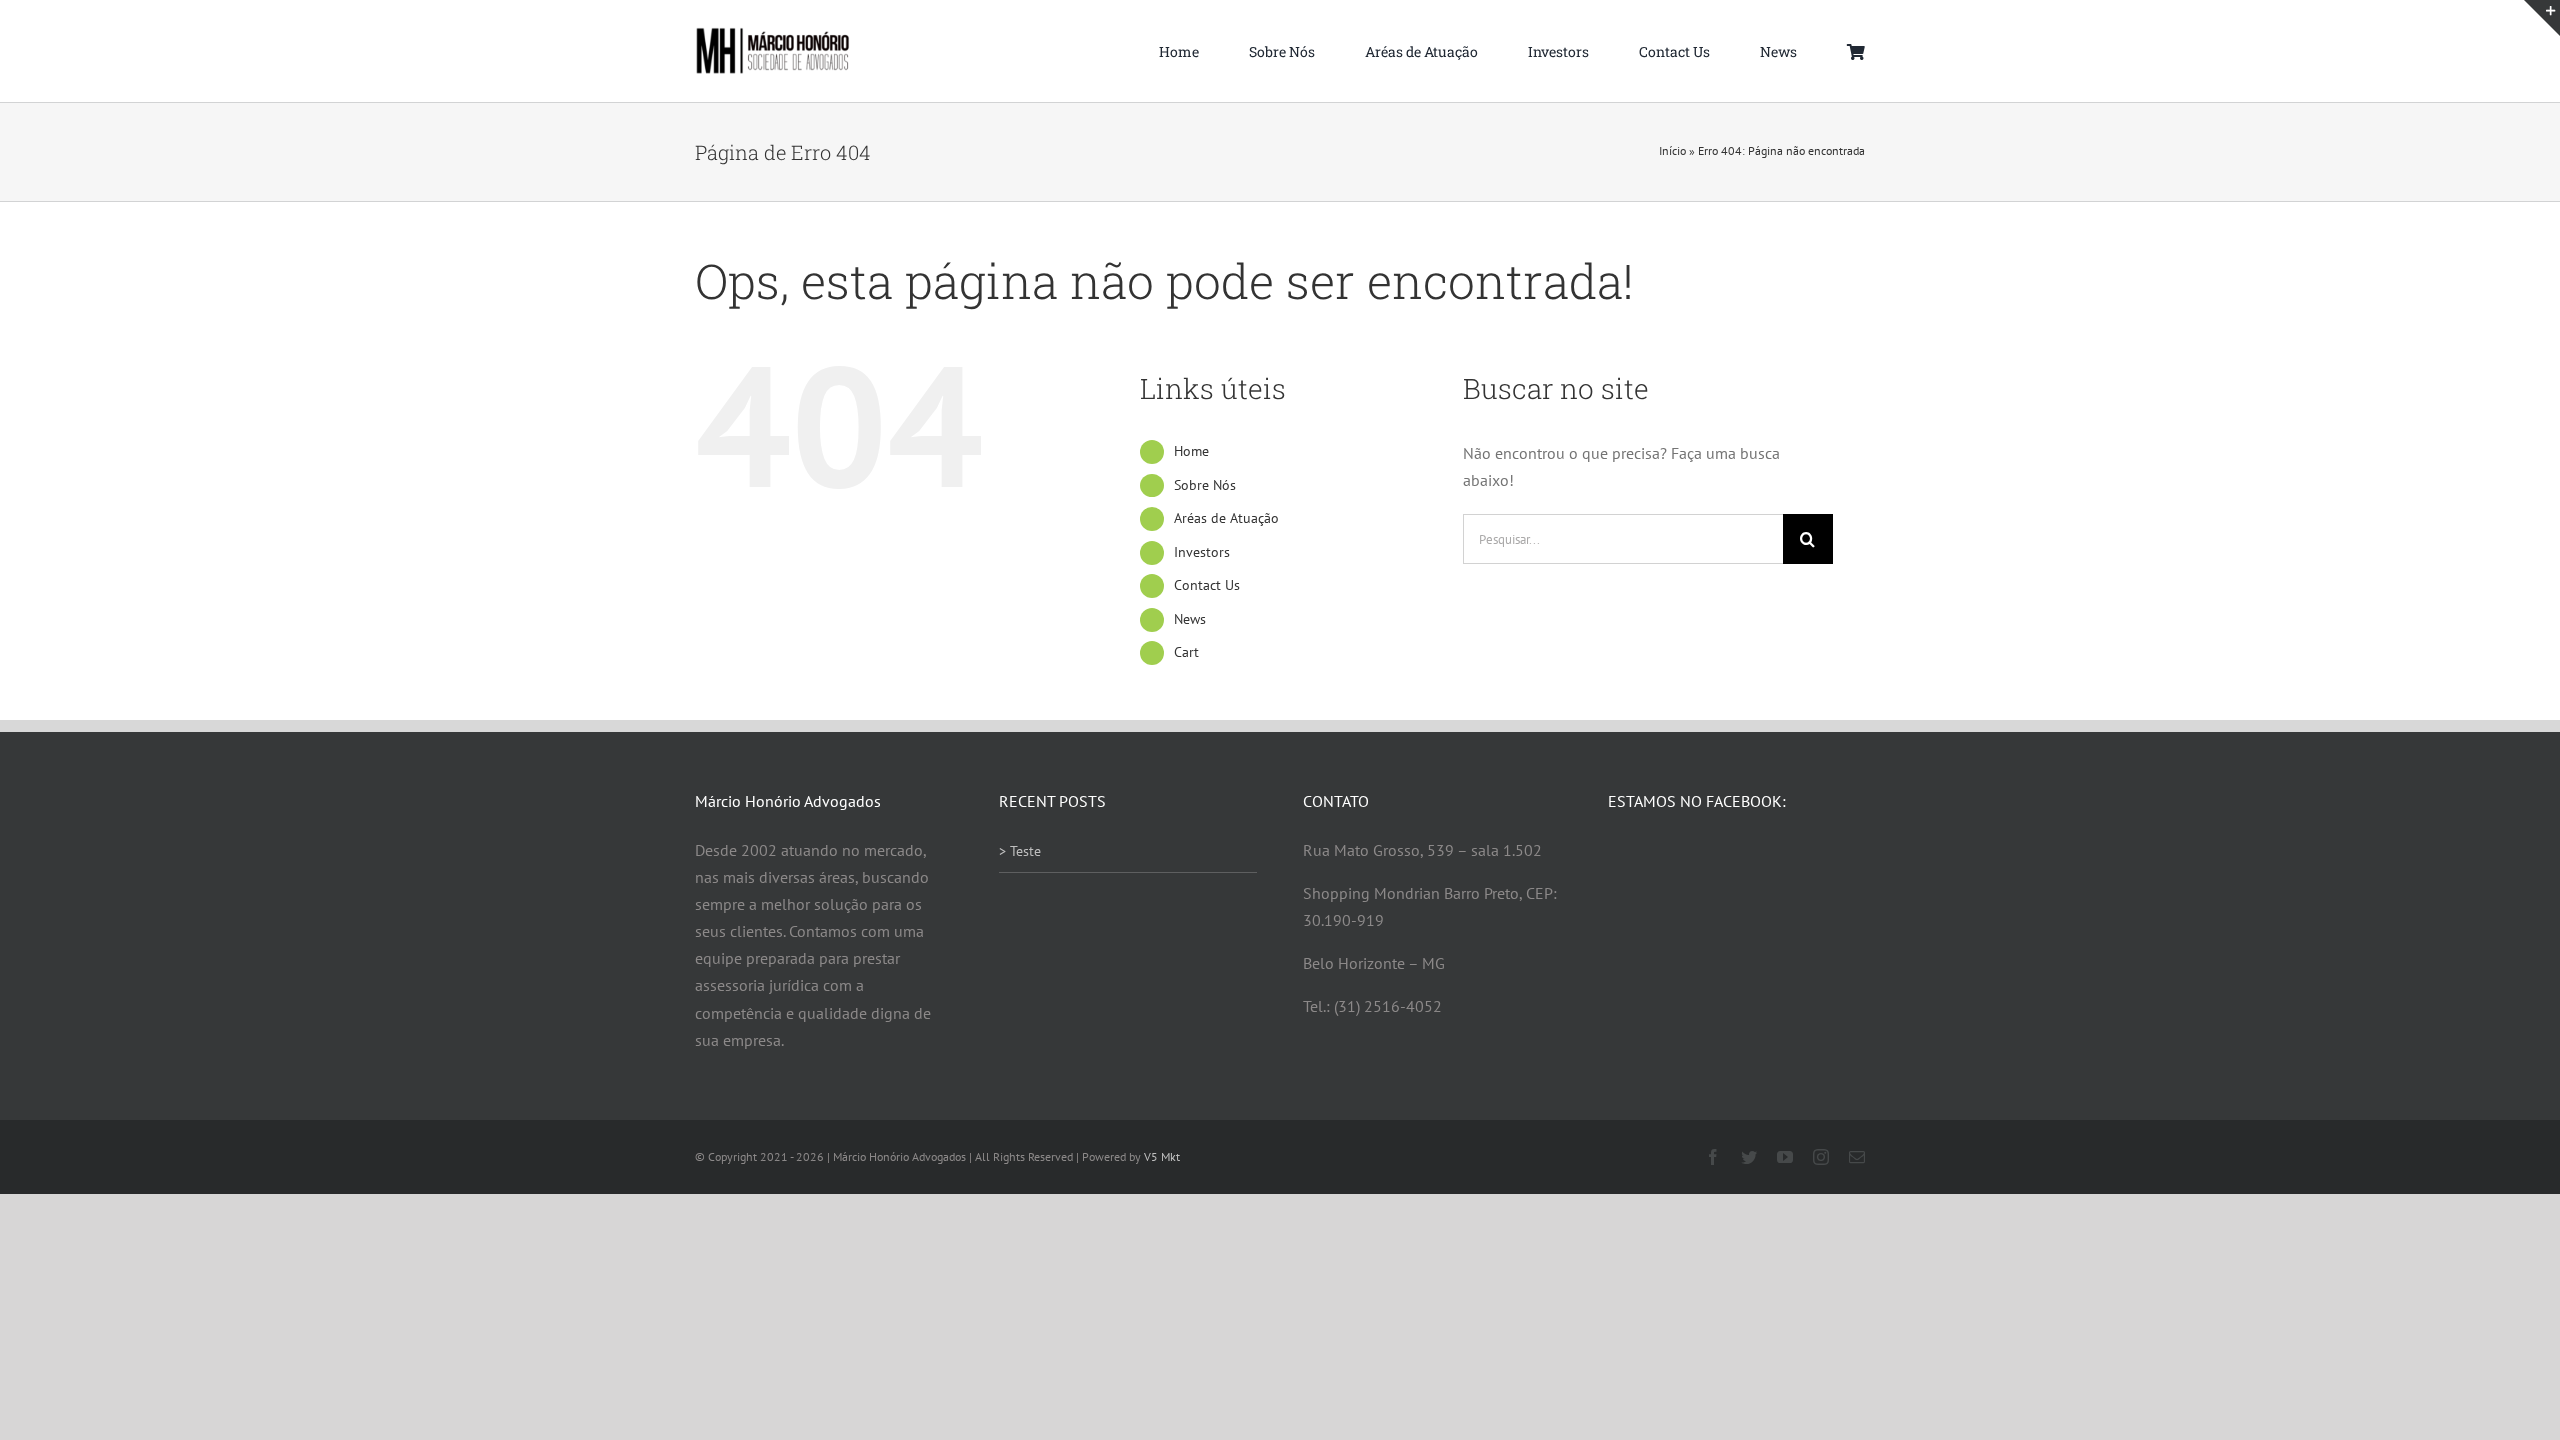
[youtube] (1785, 1157)
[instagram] (1821, 1157)
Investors (1202, 552)
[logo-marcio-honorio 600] (773, 35)
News (1190, 619)
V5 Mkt (1162, 1156)
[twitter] (1749, 1157)
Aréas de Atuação (1226, 518)
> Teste (1020, 851)
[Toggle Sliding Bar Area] (2542, 18)
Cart (1186, 652)
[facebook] (1713, 1157)
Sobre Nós (1205, 485)
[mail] (1857, 1157)
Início (1672, 150)
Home (1191, 451)
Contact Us (1207, 585)
